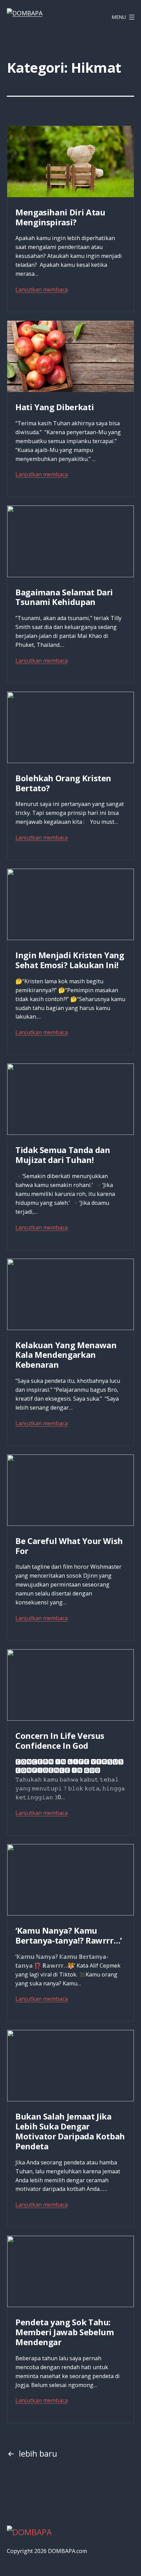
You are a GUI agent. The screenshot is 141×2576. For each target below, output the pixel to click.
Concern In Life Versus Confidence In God (60, 1741)
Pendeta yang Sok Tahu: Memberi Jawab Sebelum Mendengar (65, 2332)
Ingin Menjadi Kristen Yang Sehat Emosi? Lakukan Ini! (70, 960)
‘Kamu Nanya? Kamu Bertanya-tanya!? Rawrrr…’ (69, 1935)
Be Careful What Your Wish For (69, 1546)
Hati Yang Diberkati (55, 407)
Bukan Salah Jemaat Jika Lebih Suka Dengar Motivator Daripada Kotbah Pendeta (70, 2131)
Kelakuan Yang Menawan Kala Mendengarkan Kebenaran (66, 1355)
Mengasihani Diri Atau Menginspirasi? (60, 217)
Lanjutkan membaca (42, 289)
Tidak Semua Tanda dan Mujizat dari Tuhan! (63, 1155)
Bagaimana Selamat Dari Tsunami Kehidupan (64, 597)
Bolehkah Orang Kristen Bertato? (63, 783)
